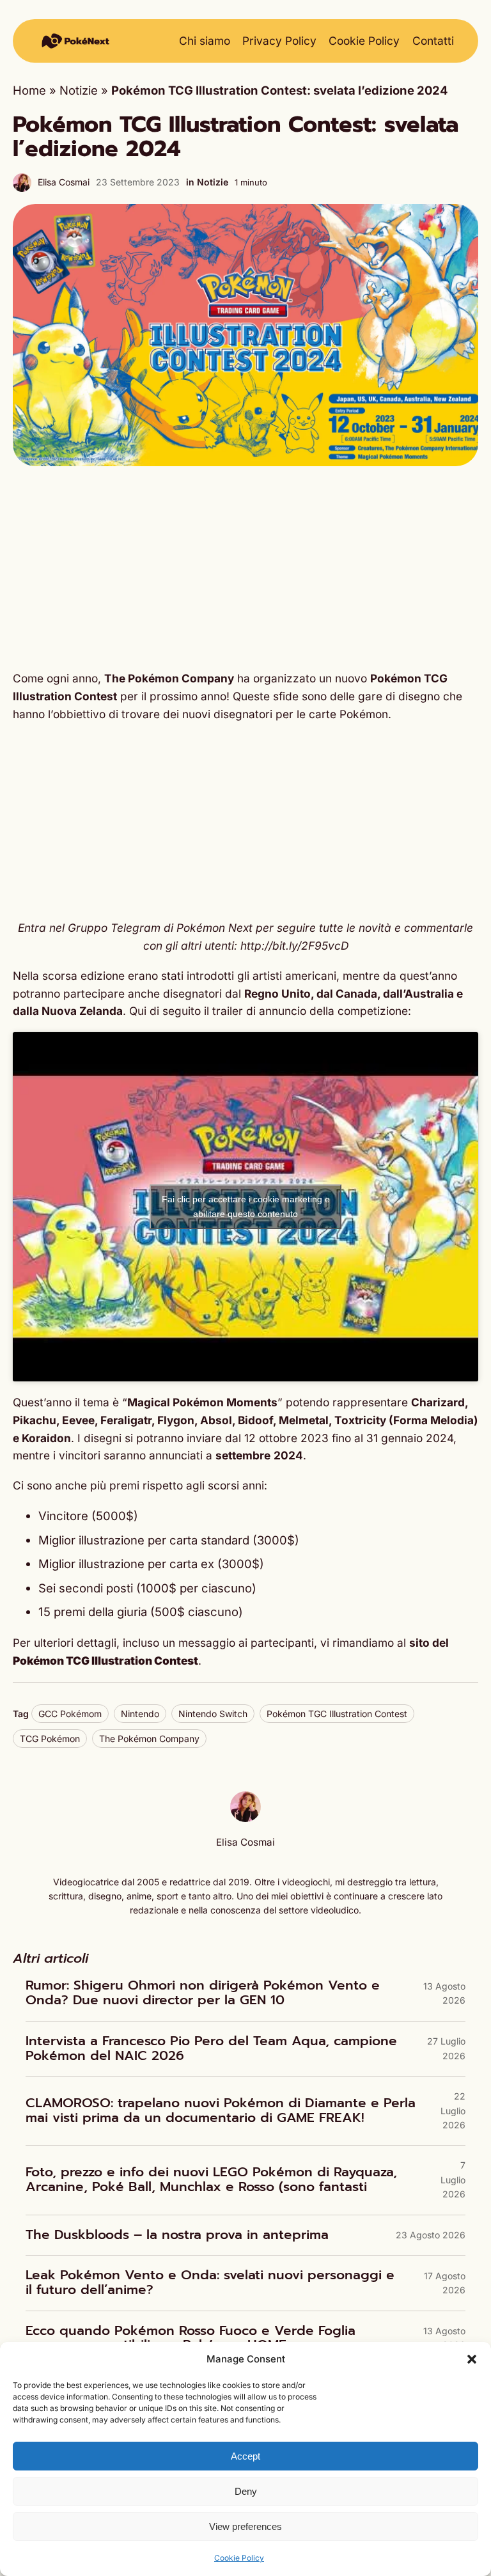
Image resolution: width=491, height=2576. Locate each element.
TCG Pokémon (50, 1739)
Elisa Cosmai (64, 182)
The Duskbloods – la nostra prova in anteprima (177, 2235)
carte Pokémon (348, 714)
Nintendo (140, 1714)
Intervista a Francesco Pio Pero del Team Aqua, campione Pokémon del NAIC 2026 (211, 2049)
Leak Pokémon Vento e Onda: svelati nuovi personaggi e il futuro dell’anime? (210, 2283)
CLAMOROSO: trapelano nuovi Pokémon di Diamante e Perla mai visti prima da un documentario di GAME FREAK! (221, 2111)
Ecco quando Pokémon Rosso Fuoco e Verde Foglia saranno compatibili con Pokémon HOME (191, 2338)
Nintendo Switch (213, 1714)
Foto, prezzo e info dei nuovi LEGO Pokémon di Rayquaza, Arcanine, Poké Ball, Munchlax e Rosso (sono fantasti (211, 2180)
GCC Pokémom (70, 1714)
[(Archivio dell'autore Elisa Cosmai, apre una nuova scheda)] (245, 1818)
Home (29, 90)
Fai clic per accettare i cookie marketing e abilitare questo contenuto (246, 1206)
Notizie (79, 90)
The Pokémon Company (149, 1739)
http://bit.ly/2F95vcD (294, 946)
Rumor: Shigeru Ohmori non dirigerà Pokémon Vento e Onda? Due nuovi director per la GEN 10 (203, 1993)
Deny (246, 2491)
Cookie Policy (239, 2558)
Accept (245, 2456)
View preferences (245, 2526)
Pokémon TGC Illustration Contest (337, 1714)
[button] (472, 2359)
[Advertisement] (245, 568)
